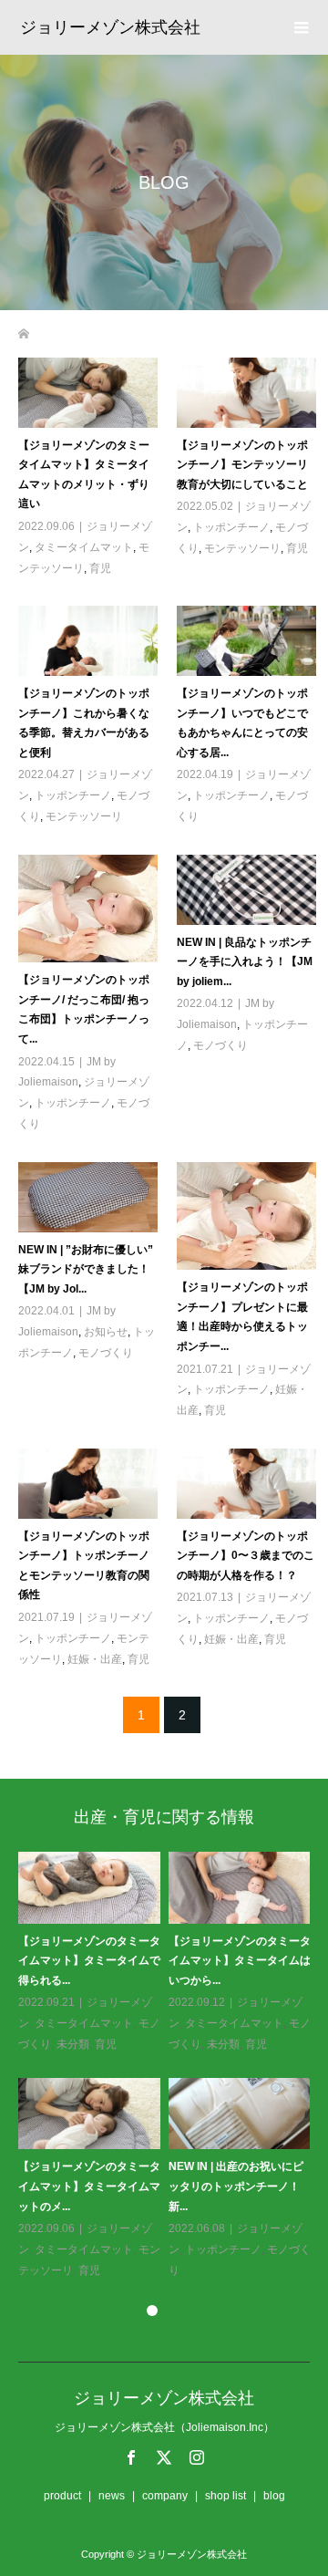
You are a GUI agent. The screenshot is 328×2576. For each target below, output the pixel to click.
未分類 (73, 2044)
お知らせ (106, 1332)
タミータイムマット (84, 547)
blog (274, 2496)
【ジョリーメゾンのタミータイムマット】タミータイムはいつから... (240, 1961)
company (165, 2496)
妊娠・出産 (95, 1659)
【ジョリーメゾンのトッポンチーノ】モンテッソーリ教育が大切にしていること (242, 465)
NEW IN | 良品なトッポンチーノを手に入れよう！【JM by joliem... (245, 962)
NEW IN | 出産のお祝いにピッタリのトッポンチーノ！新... (236, 2186)
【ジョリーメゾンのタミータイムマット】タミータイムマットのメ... (89, 2186)
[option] (168, 2066)
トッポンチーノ (231, 527)
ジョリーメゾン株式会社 (110, 27)
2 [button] (176, 2311)
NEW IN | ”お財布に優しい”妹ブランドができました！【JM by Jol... (86, 1269)
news (112, 2496)
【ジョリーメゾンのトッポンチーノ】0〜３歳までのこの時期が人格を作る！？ (246, 1556)
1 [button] (152, 2311)
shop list (225, 2496)
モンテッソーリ (242, 548)
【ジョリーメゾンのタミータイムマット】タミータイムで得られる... (89, 1961)
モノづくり (220, 1045)
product (62, 2496)
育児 (100, 568)
